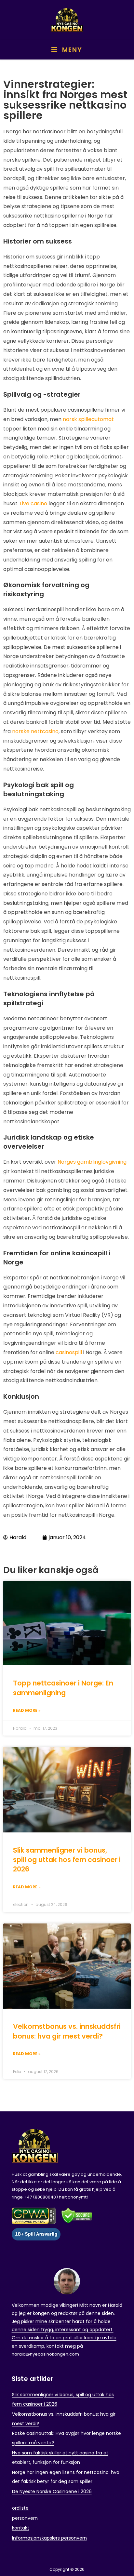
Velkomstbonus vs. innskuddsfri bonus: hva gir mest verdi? (67, 2031)
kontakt (21, 2528)
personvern (25, 2518)
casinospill (69, 1352)
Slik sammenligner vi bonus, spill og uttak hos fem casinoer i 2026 (67, 1860)
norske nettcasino (35, 731)
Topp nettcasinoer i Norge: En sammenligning (63, 1688)
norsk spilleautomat (88, 419)
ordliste (20, 2508)
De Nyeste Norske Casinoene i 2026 (52, 2491)
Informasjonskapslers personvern (49, 2538)
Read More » (27, 1710)
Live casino (33, 503)
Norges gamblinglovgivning (92, 1162)
